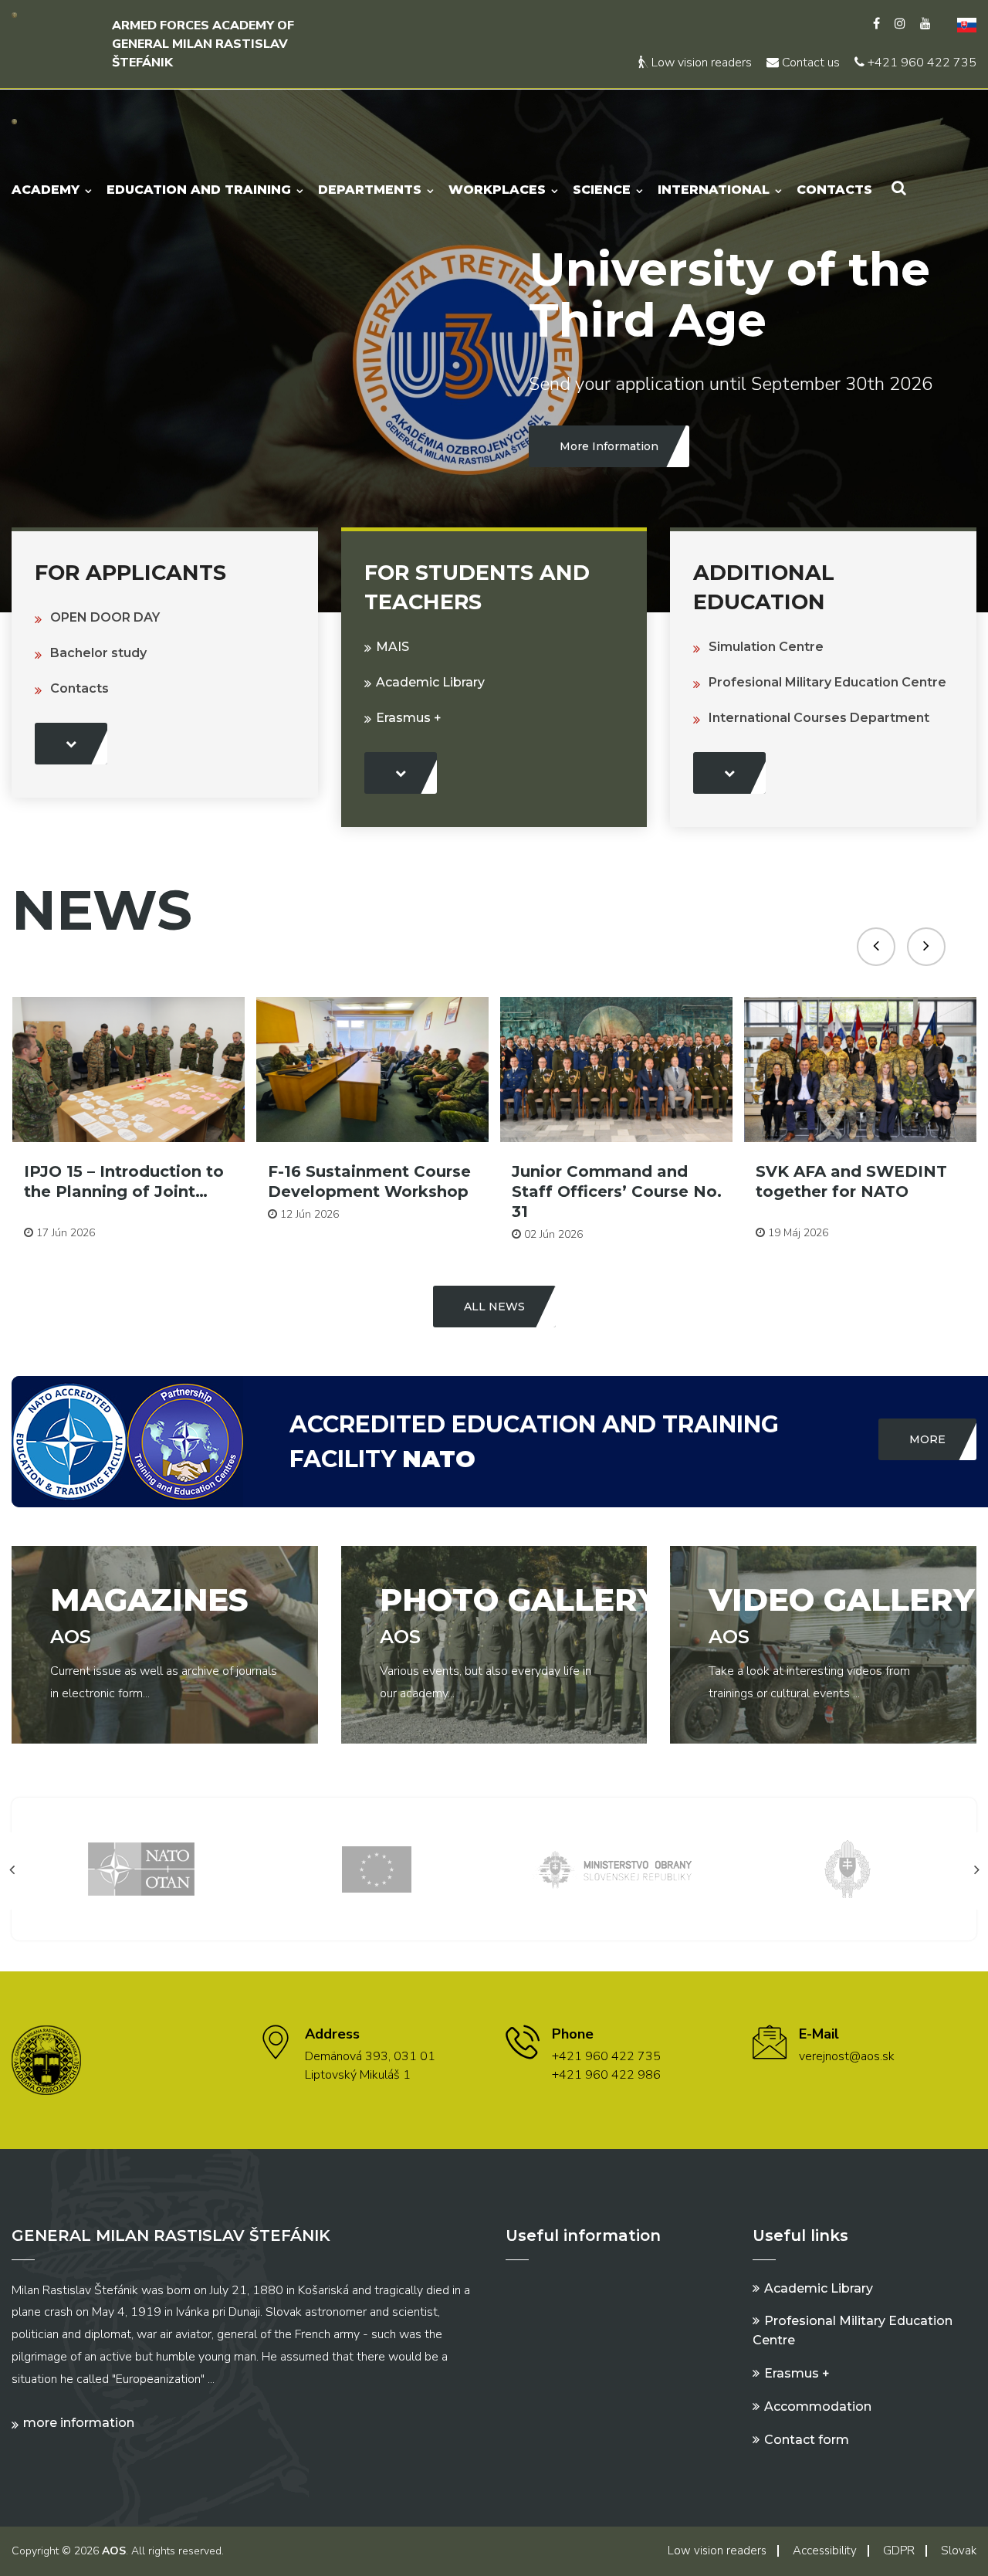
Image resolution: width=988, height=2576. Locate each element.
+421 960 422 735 (920, 63)
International (714, 190)
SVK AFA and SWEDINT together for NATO (607, 1181)
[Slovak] (961, 24)
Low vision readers (700, 63)
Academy (46, 190)
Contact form (807, 2440)
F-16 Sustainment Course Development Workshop (125, 1181)
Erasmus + (409, 718)
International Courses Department (819, 718)
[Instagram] (900, 24)
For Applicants (130, 573)
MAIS (392, 647)
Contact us (809, 63)
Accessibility (825, 2551)
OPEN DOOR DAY (105, 617)
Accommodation (818, 2407)
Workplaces (497, 190)
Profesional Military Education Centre (827, 682)
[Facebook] (876, 24)
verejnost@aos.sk (847, 2056)
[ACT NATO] (848, 1868)
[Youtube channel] (925, 24)
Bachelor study (98, 653)
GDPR (899, 2551)
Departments (370, 190)
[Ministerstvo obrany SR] (377, 1868)
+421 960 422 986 (606, 2075)
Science (602, 190)
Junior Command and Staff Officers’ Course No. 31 (373, 1191)
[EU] (141, 1868)
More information (79, 2423)
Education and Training (199, 190)
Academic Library (430, 682)
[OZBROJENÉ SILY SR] (612, 1868)
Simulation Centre (766, 647)
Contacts (834, 190)
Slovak (959, 2551)
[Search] (899, 188)
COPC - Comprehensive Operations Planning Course (852, 1191)
